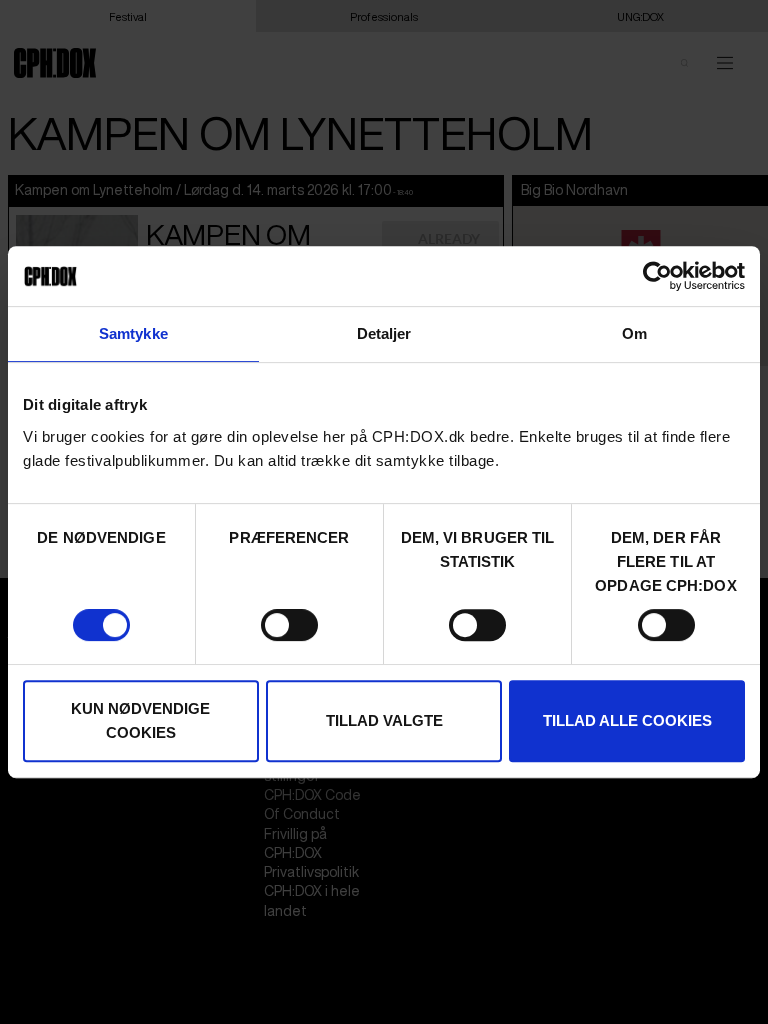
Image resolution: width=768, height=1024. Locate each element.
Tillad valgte (384, 720)
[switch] (289, 625)
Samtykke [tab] (133, 333)
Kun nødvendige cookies (140, 720)
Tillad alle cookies (627, 720)
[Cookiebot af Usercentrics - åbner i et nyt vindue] (657, 276)
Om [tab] (634, 333)
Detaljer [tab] (384, 333)
